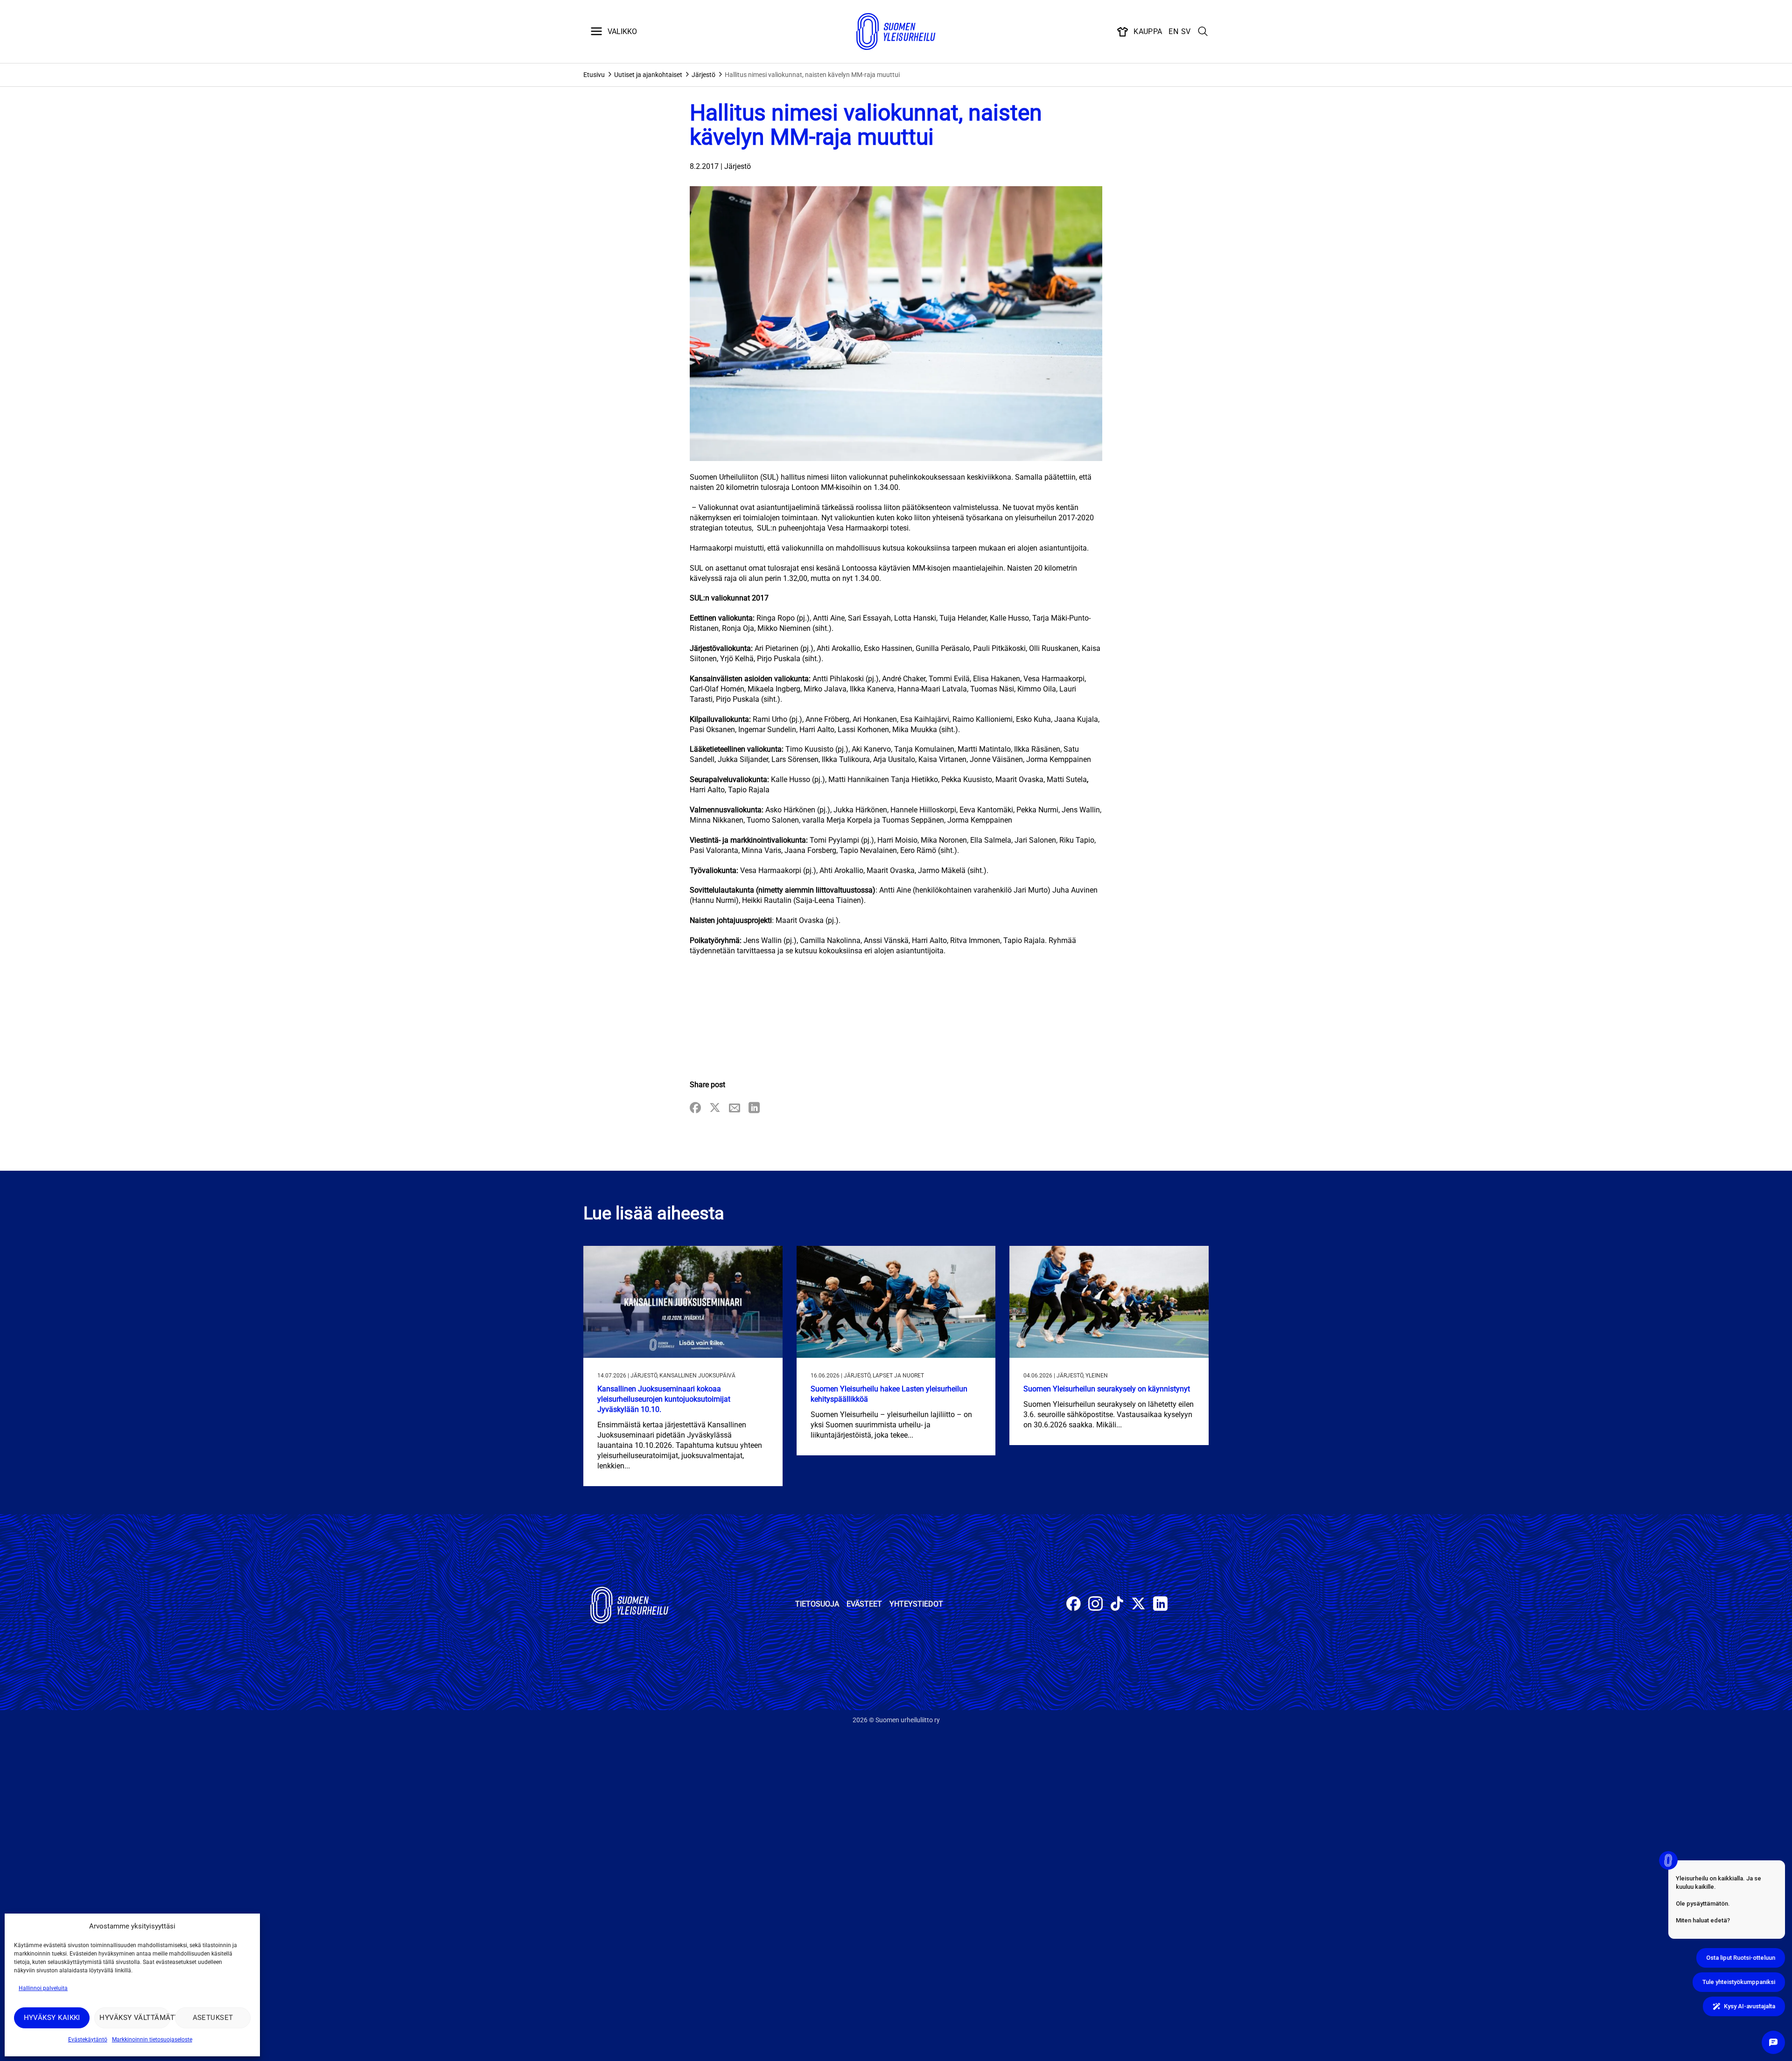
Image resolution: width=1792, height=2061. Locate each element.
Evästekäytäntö (88, 2040)
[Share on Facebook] (695, 1108)
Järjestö (703, 75)
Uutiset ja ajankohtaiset (648, 75)
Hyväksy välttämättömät (135, 2018)
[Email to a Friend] (735, 1108)
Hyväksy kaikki (52, 2018)
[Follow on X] (1138, 1605)
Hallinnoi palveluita (43, 1988)
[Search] (1203, 32)
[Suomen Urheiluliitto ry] (896, 32)
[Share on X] (715, 1108)
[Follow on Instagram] (1095, 1605)
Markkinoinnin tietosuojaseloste (152, 2040)
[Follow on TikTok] (1117, 1605)
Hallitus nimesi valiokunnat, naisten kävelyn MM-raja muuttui (812, 75)
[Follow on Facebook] (1074, 1605)
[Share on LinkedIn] (754, 1108)
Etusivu (594, 75)
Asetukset (213, 2018)
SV (1186, 31)
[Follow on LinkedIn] (1160, 1605)
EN (1173, 31)
